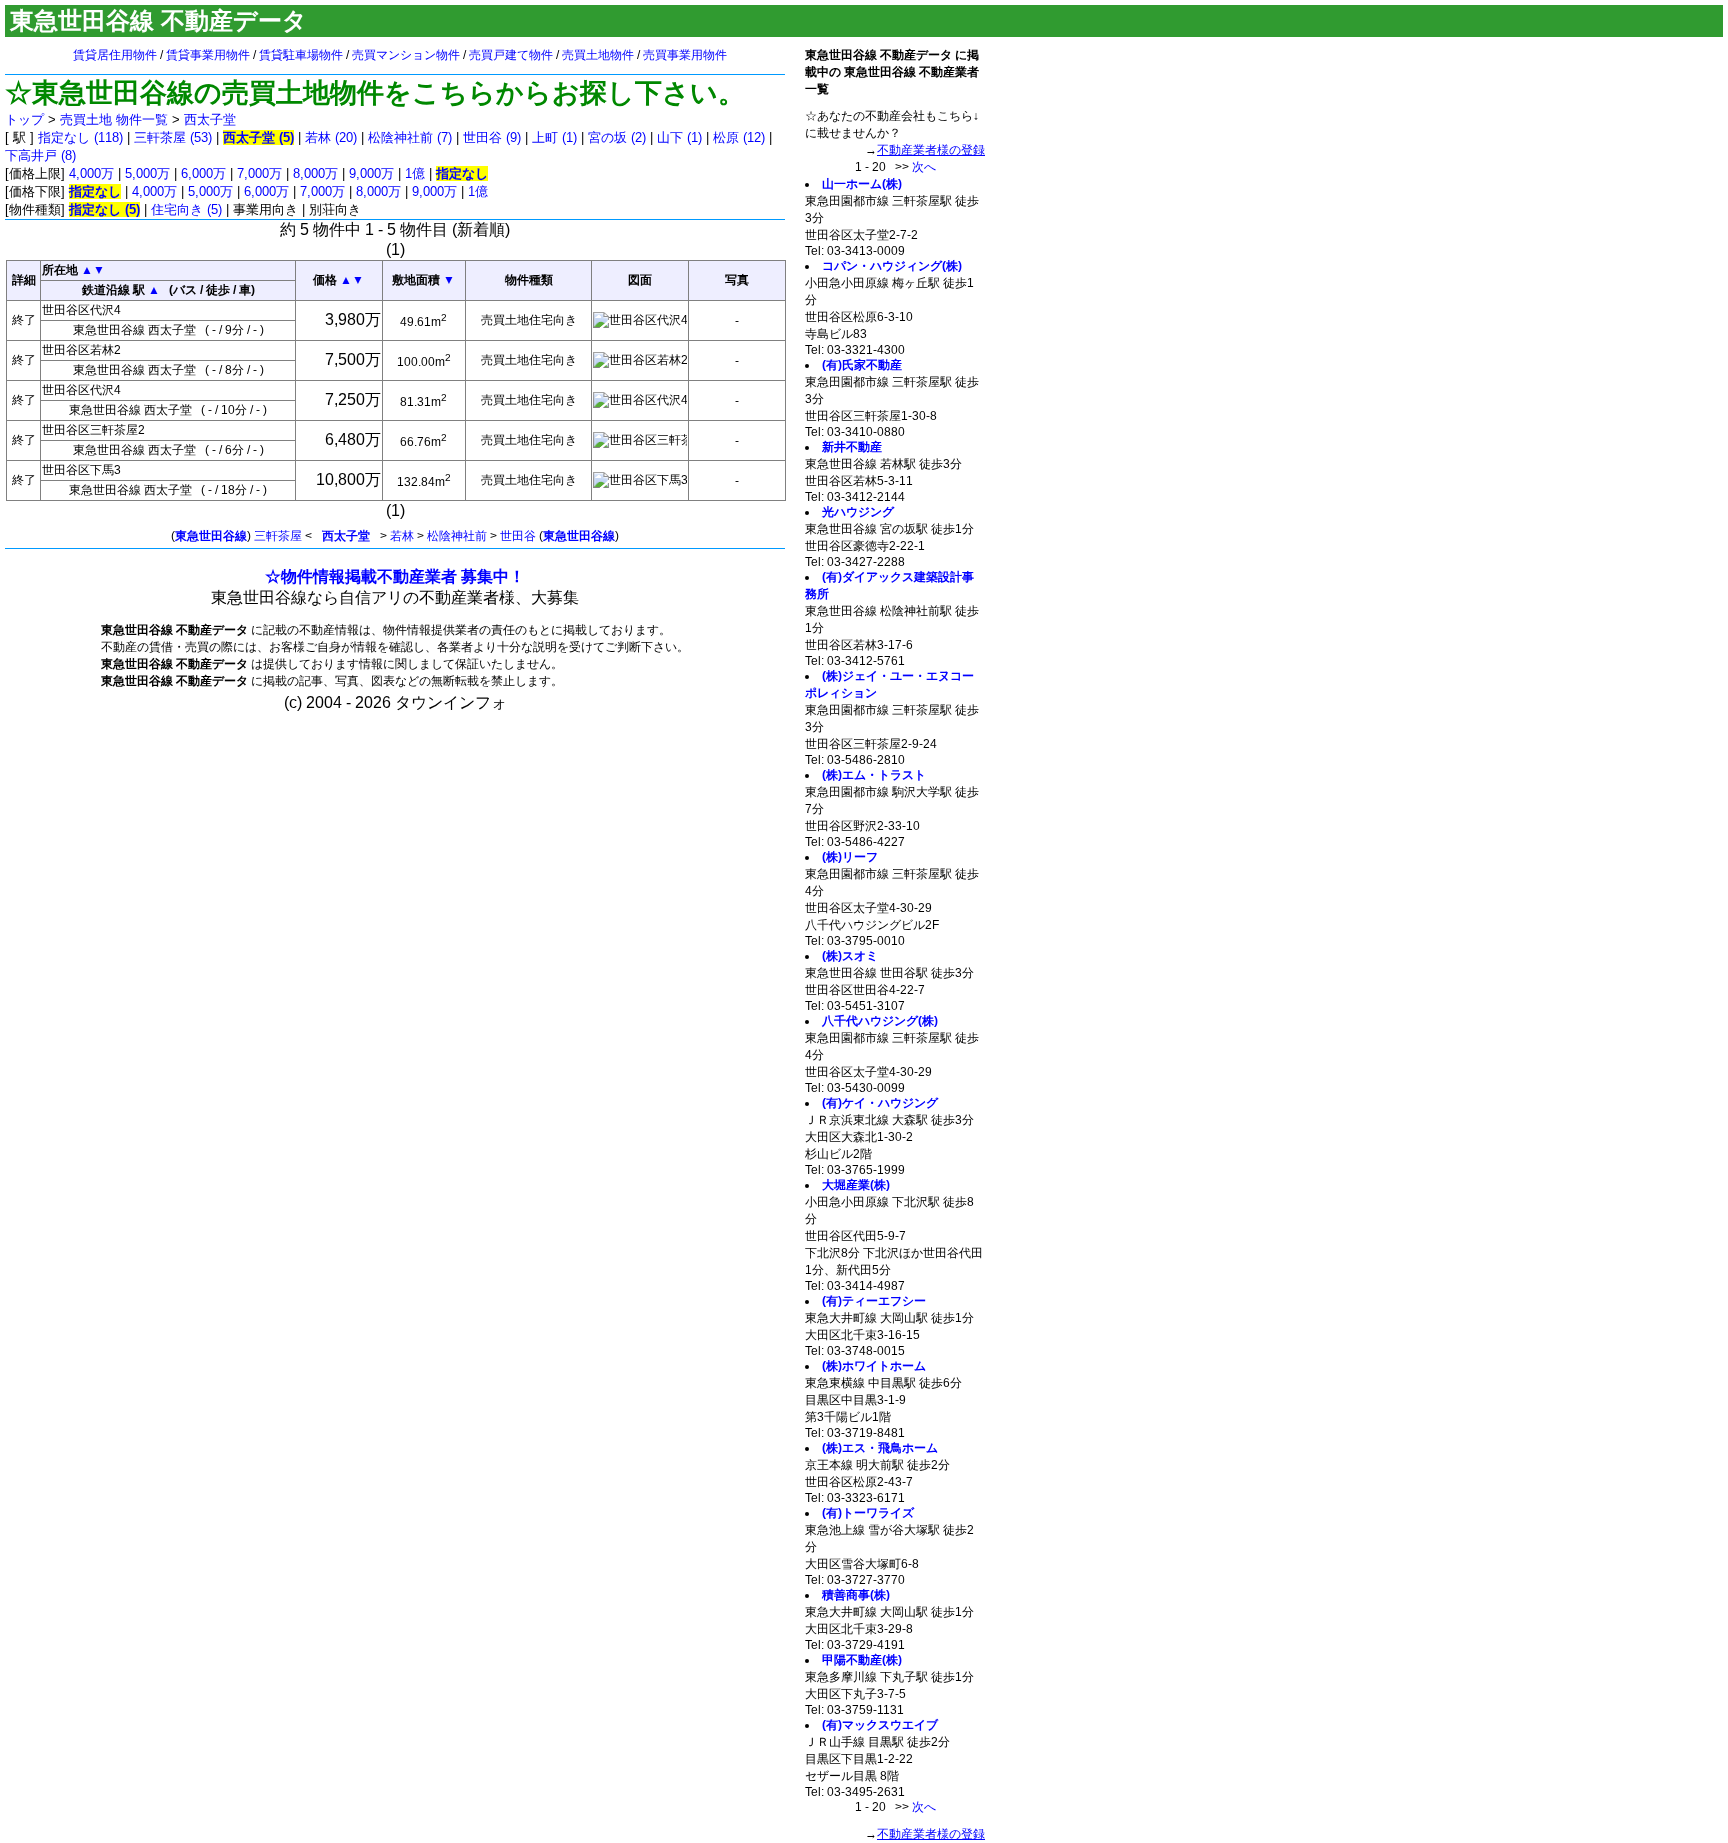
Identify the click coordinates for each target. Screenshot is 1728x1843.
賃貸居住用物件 (115, 55)
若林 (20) (331, 137)
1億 (415, 173)
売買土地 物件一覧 (114, 119)
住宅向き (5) (186, 209)
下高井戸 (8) (40, 155)
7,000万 (259, 173)
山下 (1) (679, 137)
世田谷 (518, 536)
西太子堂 (210, 119)
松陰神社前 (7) (410, 137)
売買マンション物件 (406, 55)
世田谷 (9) (492, 137)
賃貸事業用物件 (208, 55)
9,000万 (371, 173)
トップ (24, 119)
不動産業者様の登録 (931, 150)
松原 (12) (739, 137)
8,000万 (315, 173)
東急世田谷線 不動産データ (158, 20)
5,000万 (147, 173)
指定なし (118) (80, 137)
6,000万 (203, 173)
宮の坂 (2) (617, 137)
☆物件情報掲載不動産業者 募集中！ (395, 576)
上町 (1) (554, 137)
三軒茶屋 (278, 536)
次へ (924, 167)
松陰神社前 (457, 536)
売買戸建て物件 (511, 55)
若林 (402, 536)
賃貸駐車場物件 (301, 55)
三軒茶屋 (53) (173, 137)
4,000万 (91, 173)
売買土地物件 (598, 55)
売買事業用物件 (685, 55)
